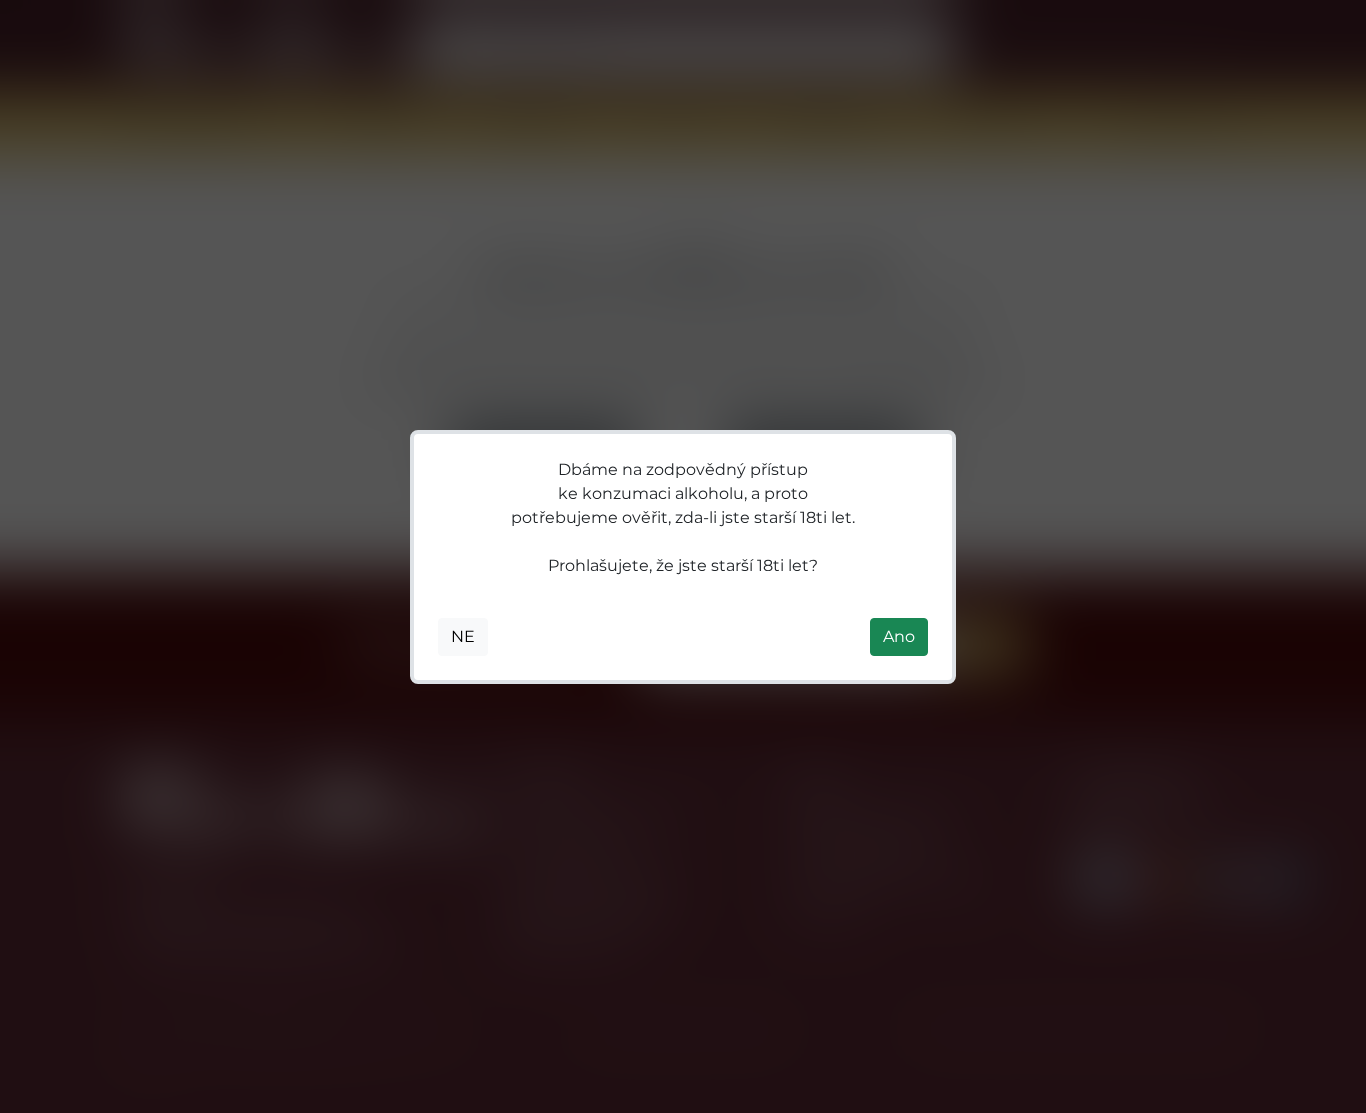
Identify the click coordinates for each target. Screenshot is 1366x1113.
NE (463, 636)
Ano (899, 636)
